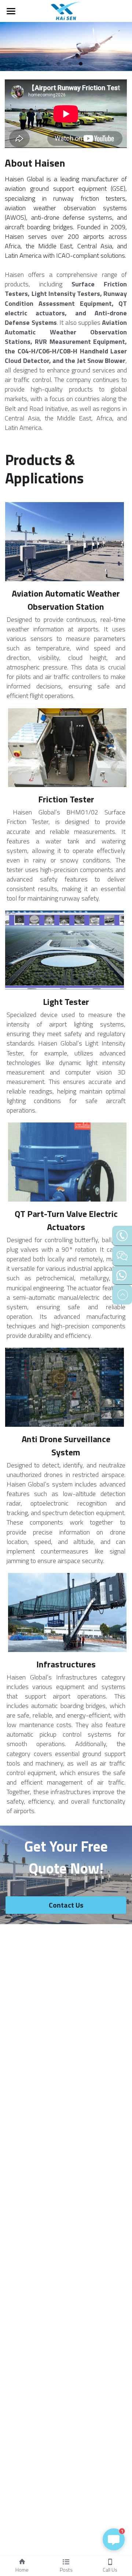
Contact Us (66, 1905)
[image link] (66, 10)
